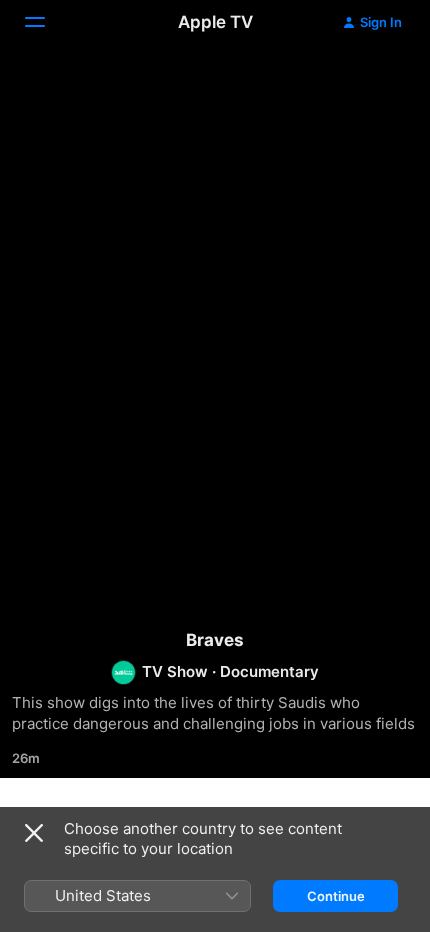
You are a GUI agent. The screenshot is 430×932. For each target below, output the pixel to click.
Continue (336, 896)
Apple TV (215, 22)
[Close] (34, 833)
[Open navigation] (47, 22)
